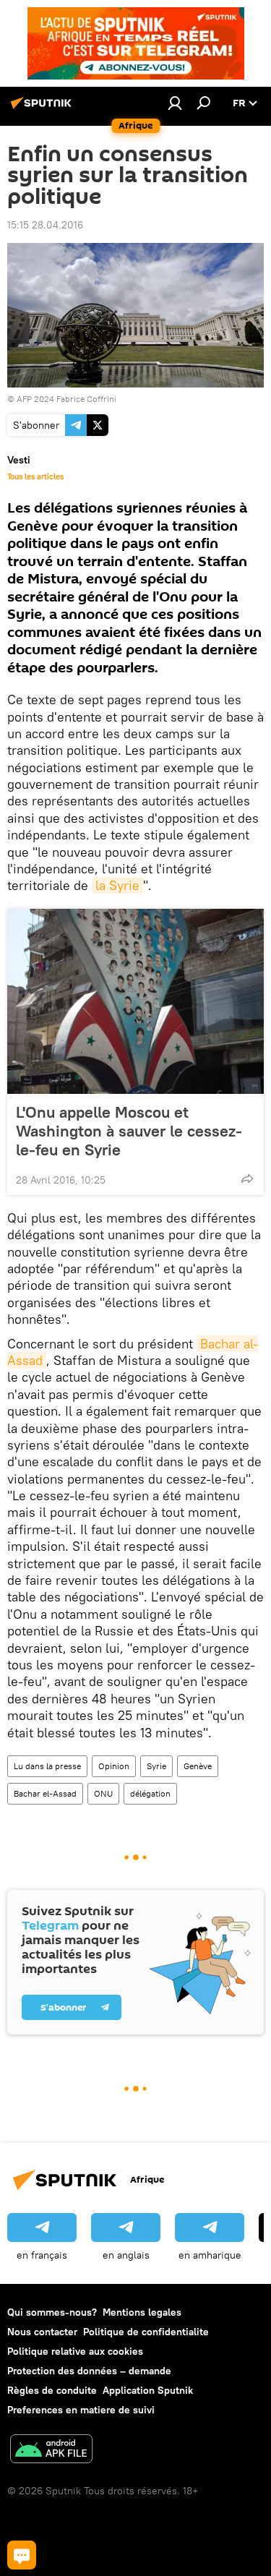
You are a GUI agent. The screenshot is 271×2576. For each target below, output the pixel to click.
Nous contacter (42, 2332)
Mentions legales (142, 2312)
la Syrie (117, 885)
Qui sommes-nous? (52, 2312)
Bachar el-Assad (45, 1793)
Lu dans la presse (47, 1766)
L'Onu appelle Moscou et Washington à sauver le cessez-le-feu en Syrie (129, 1131)
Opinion (114, 1766)
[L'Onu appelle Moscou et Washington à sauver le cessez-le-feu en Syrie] (135, 1001)
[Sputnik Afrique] (43, 108)
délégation (150, 1793)
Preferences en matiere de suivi (81, 2410)
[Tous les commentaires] (22, 2555)
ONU (103, 1793)
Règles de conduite (52, 2390)
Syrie (156, 1766)
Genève (198, 1766)
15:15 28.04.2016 (45, 225)
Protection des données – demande (89, 2371)
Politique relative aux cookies (75, 2351)
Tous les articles (35, 476)
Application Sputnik (148, 2390)
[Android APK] (51, 2451)
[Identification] (175, 103)
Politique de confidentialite (146, 2332)
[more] (247, 1178)
